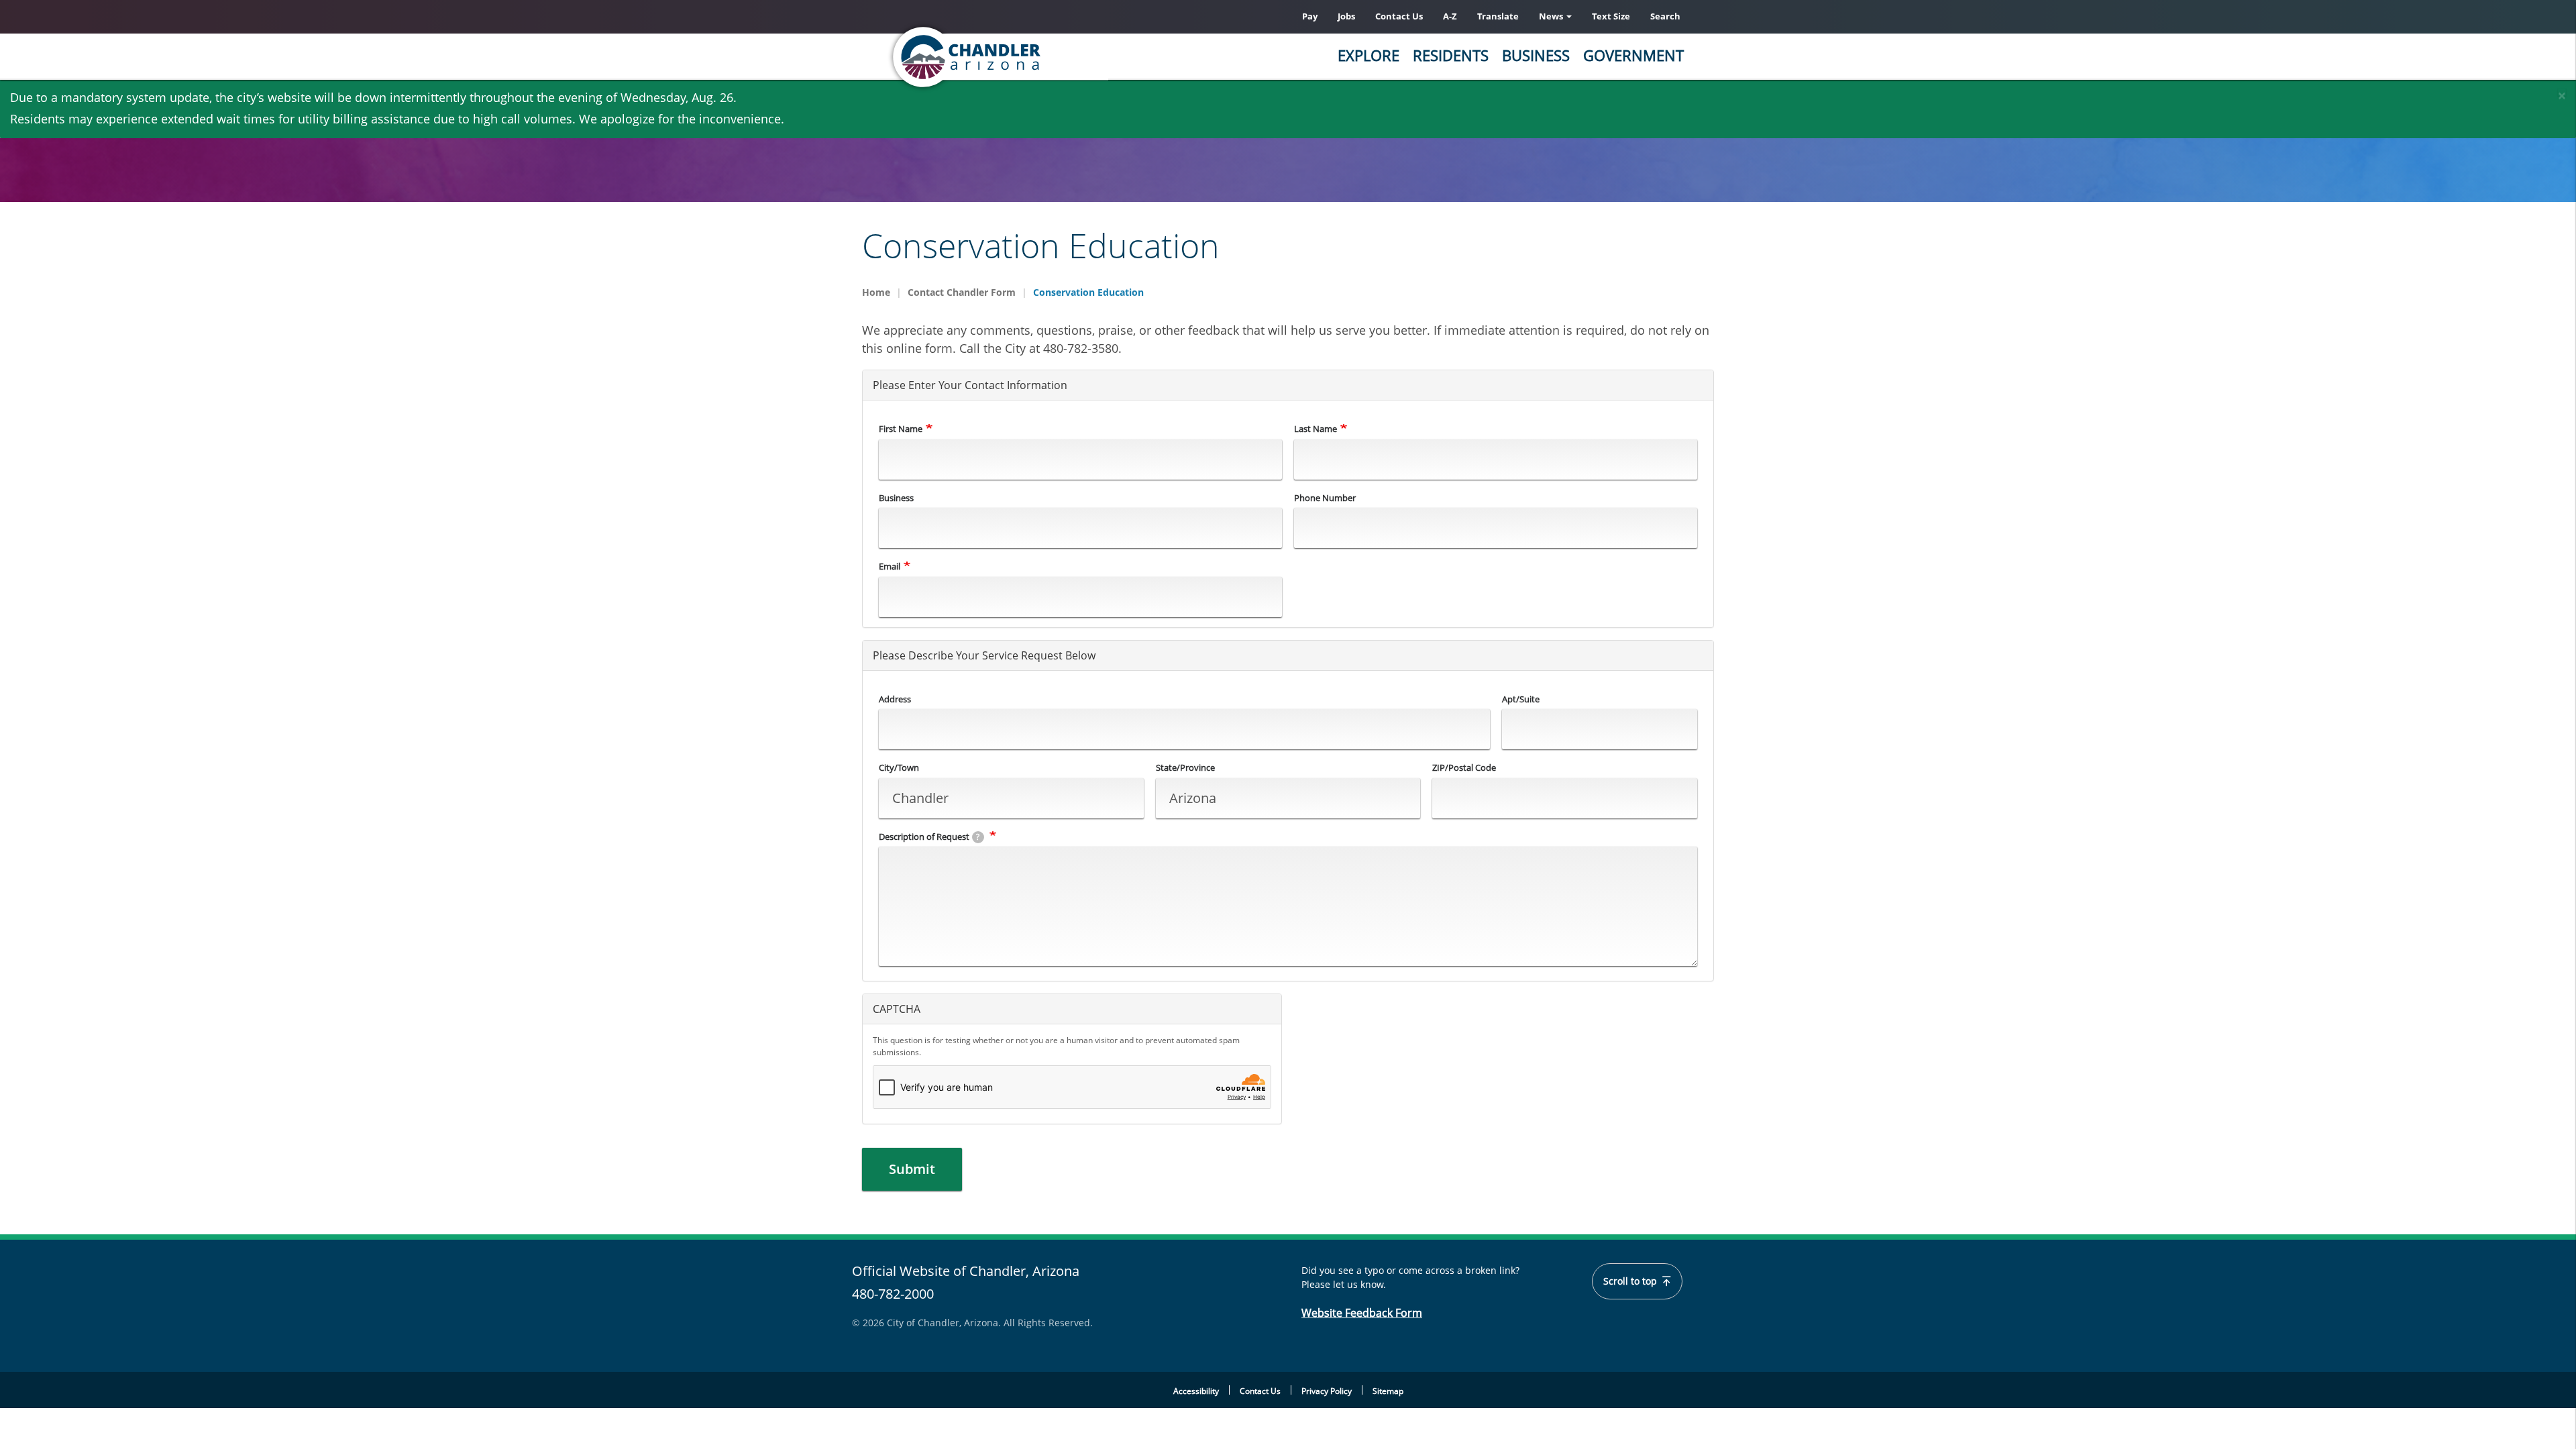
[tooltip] (978, 837)
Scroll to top (1631, 1281)
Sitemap (1388, 1391)
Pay (1310, 16)
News (1552, 16)
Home (876, 292)
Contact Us (1399, 16)
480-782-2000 (893, 1294)
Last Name (1316, 429)
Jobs (1346, 16)
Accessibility (1196, 1391)
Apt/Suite (1521, 699)
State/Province (1185, 767)
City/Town (899, 767)
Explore (1368, 55)
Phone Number (1325, 498)
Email (890, 566)
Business (1536, 55)
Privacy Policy (1327, 1391)
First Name (901, 429)
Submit (912, 1169)
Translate (1498, 16)
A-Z (1450, 16)
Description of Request (929, 837)
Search (1665, 16)
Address (895, 699)
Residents (1451, 55)
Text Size (1611, 16)
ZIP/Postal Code (1464, 767)
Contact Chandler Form (962, 292)
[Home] (1020, 57)
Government (1633, 55)
